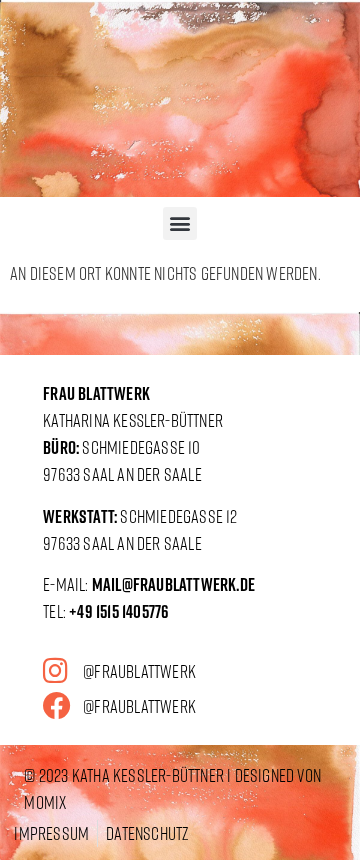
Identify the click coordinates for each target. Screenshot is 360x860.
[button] (179, 223)
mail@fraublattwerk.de (173, 584)
